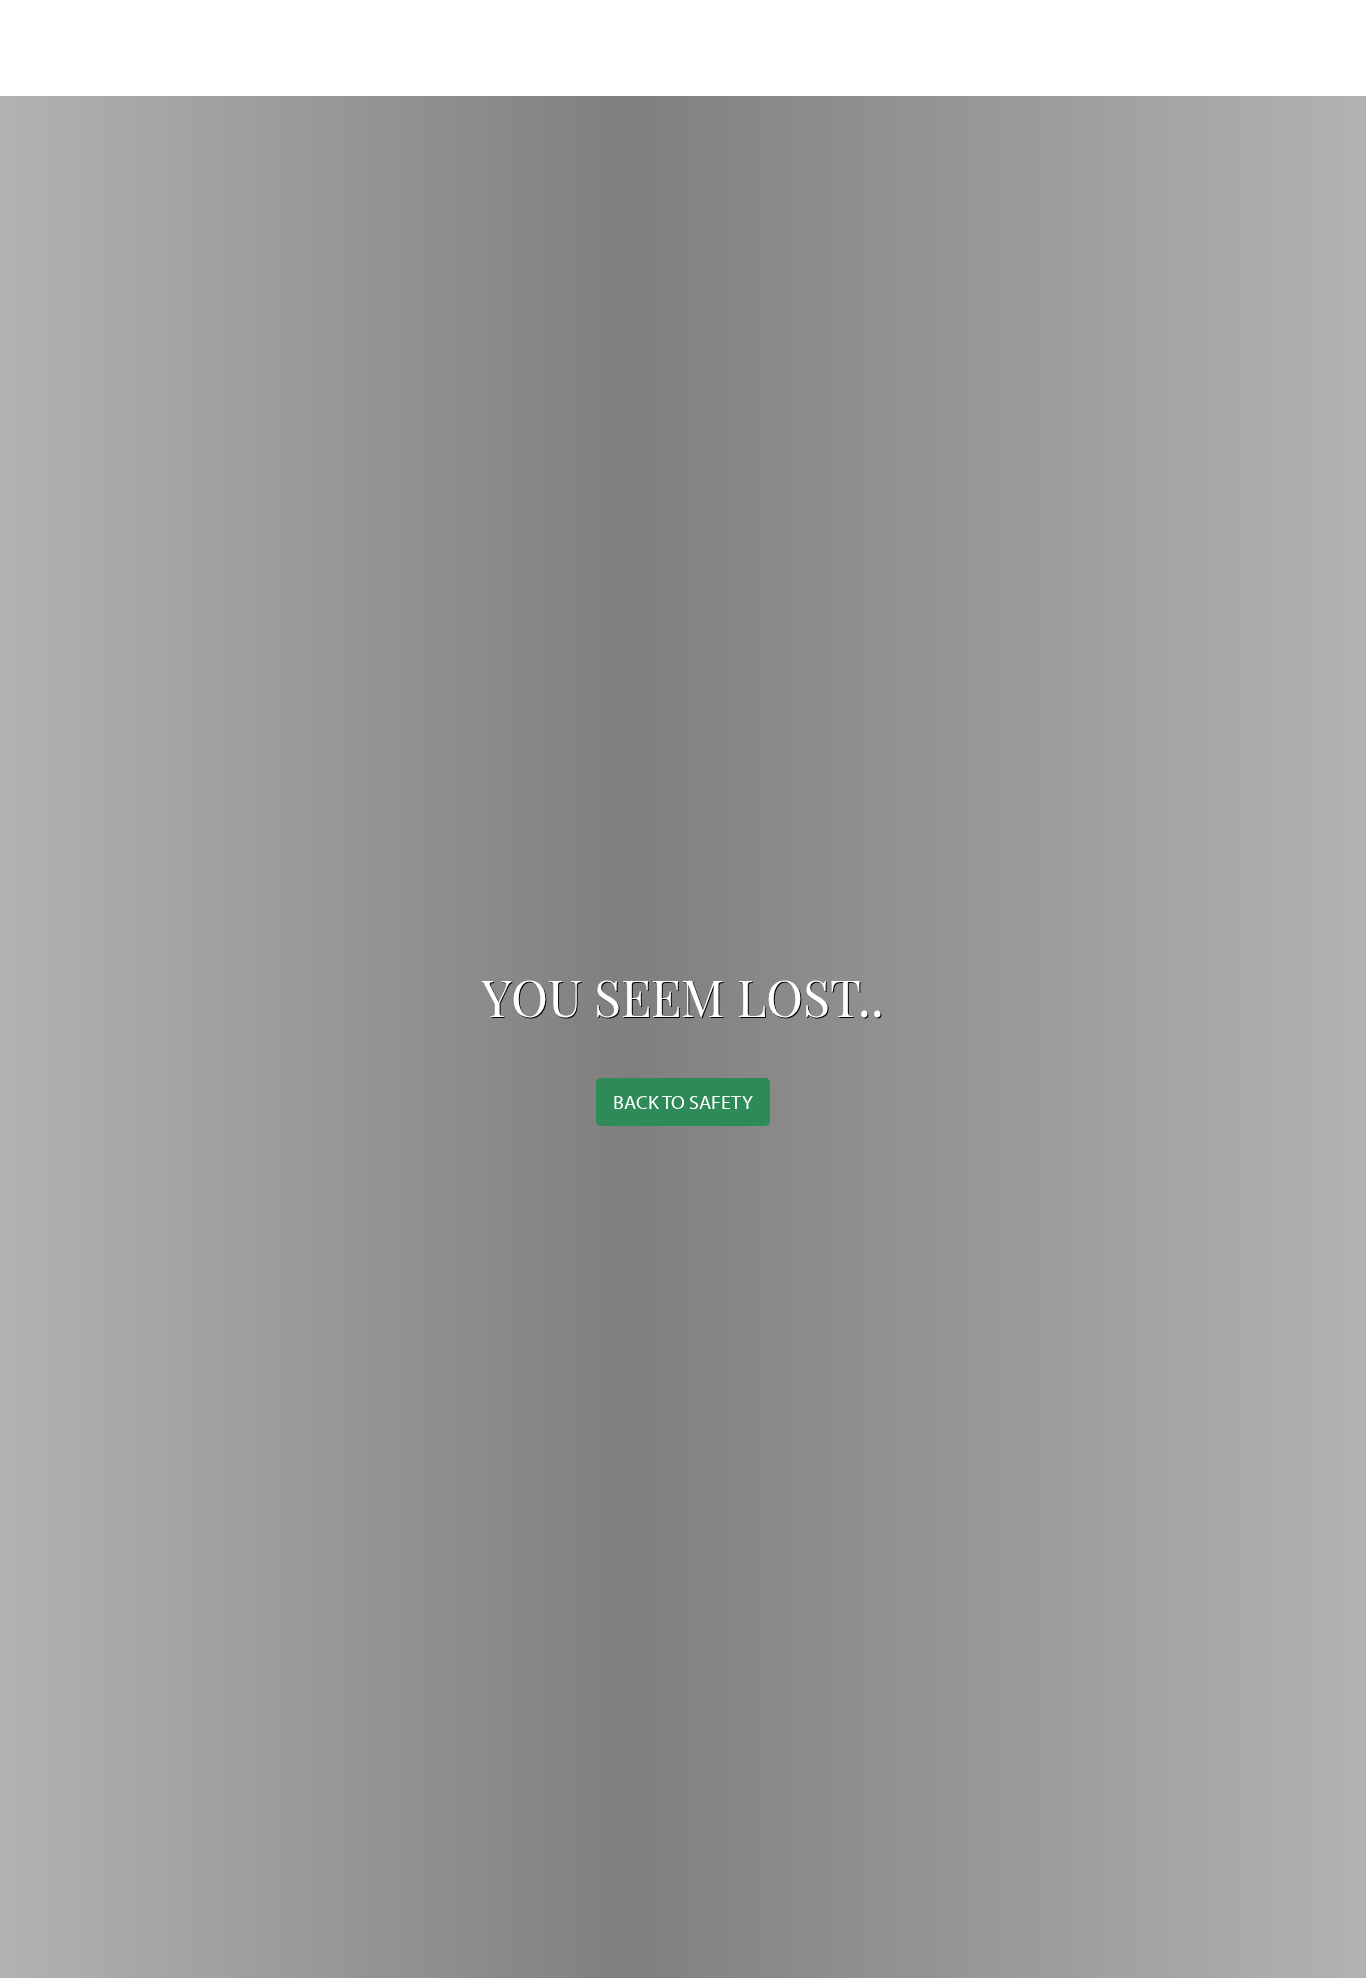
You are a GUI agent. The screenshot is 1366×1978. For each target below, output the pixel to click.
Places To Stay (921, 48)
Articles (487, 48)
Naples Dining (1061, 48)
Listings (583, 48)
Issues (398, 48)
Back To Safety (683, 1101)
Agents (675, 48)
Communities (785, 48)
